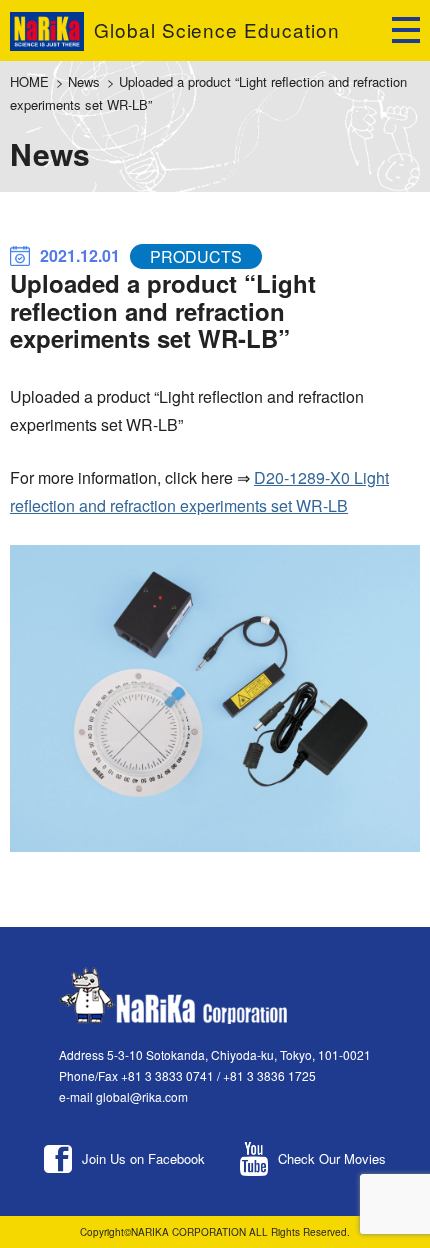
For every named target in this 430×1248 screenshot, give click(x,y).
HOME (29, 81)
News (84, 81)
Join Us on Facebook (143, 1158)
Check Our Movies (332, 1158)
